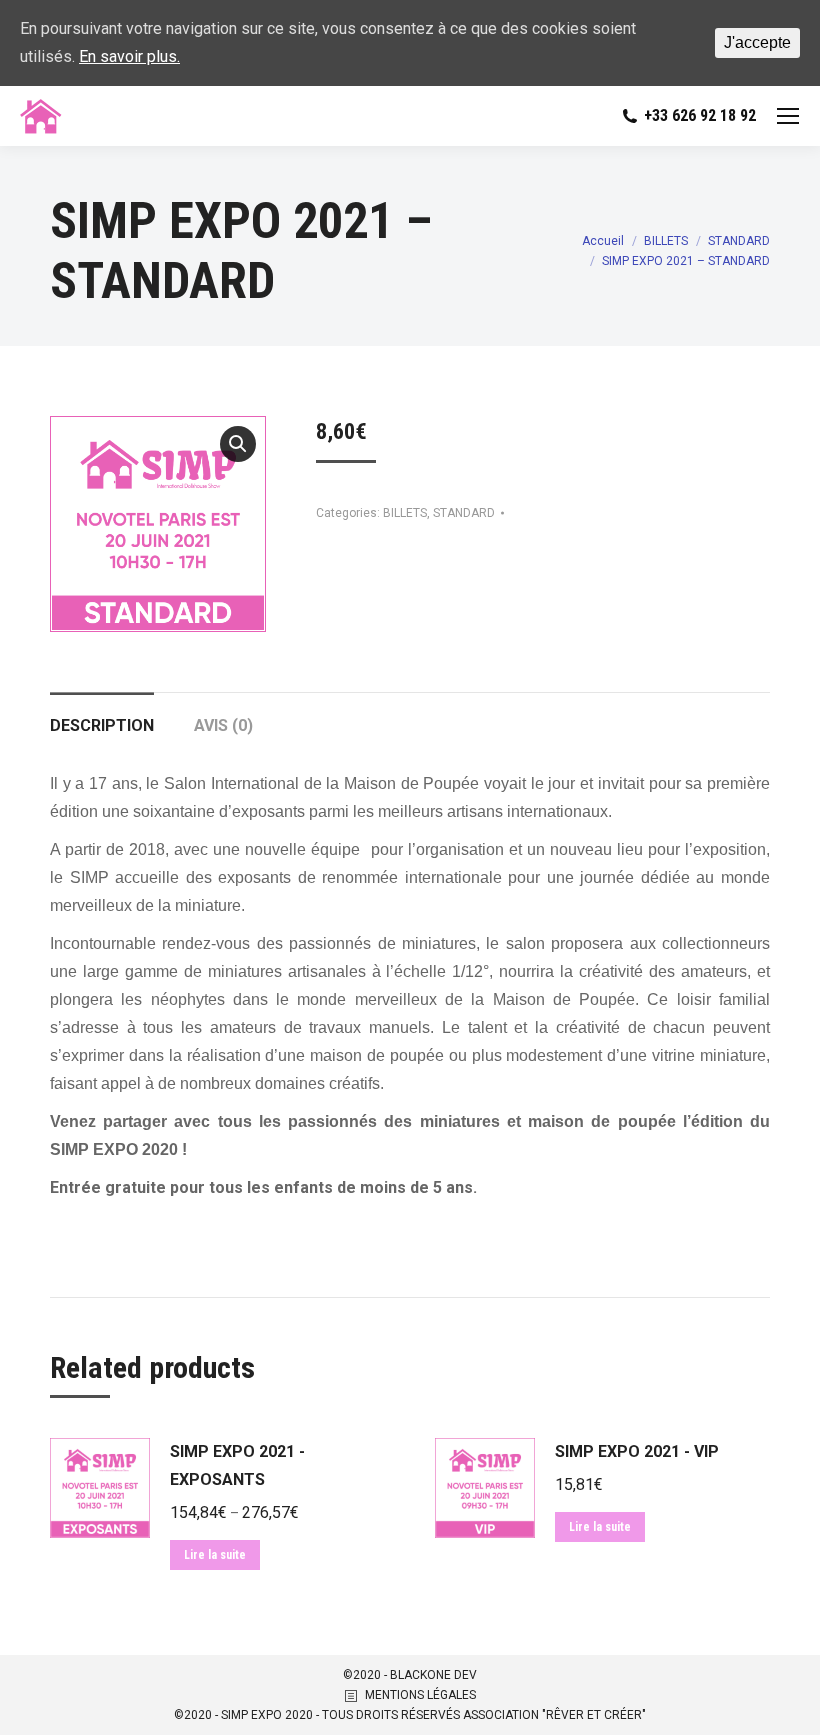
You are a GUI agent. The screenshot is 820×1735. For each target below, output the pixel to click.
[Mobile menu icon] (788, 116)
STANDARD (464, 513)
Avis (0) (223, 725)
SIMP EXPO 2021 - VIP (637, 1451)
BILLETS (405, 513)
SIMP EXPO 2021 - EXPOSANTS (237, 1465)
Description (102, 725)
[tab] (102, 716)
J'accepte (757, 42)
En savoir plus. (129, 56)
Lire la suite (215, 1555)
